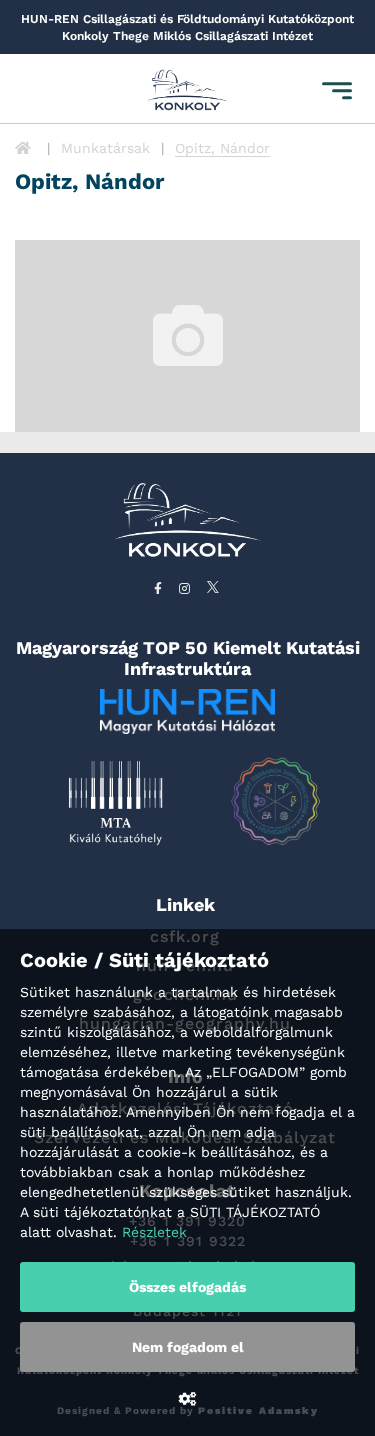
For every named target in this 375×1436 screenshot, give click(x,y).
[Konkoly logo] (188, 91)
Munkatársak (105, 148)
